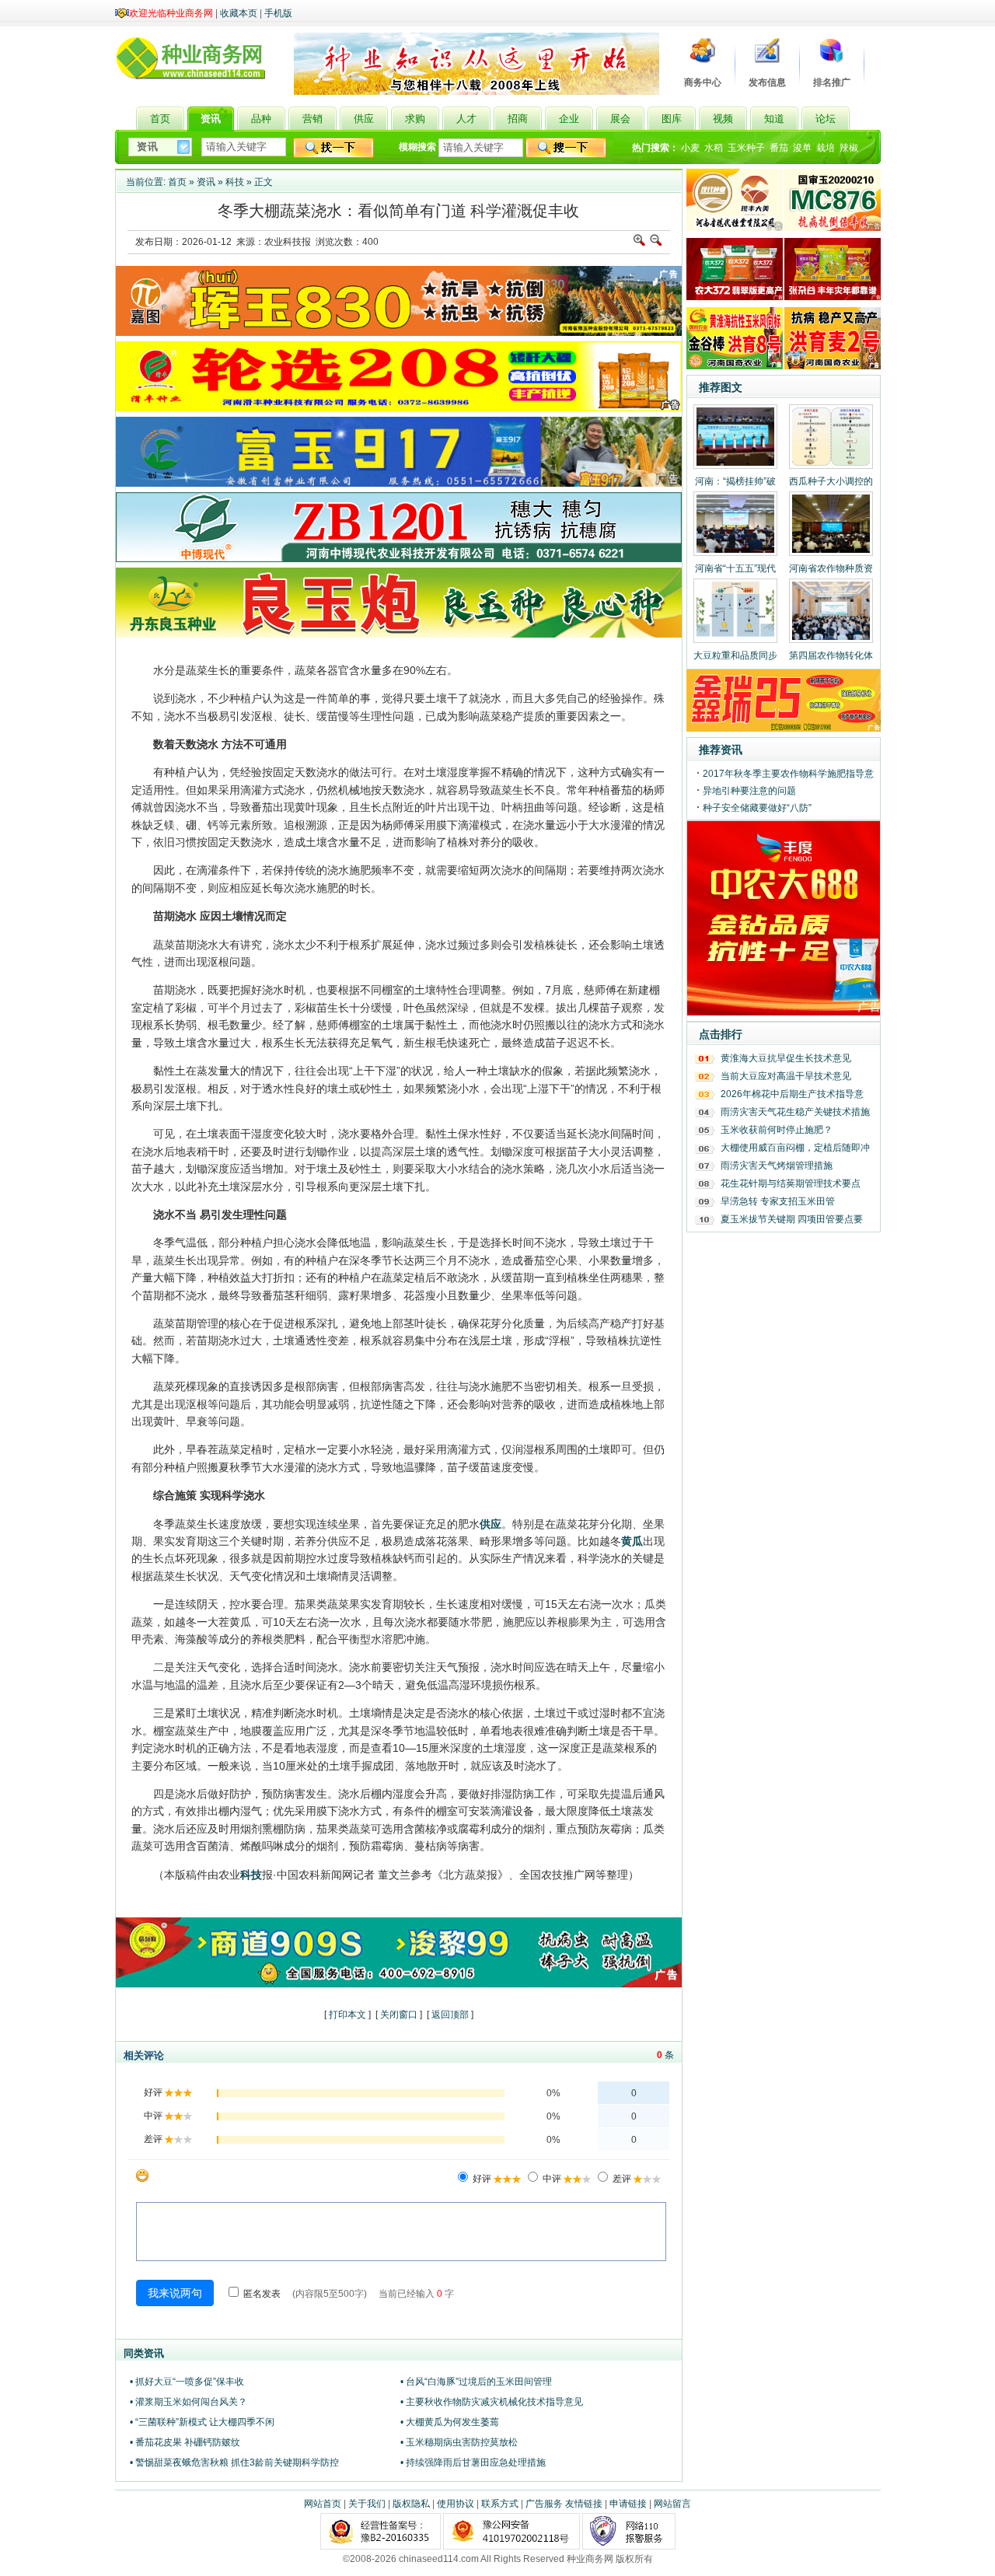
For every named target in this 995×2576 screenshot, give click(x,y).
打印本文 (347, 2015)
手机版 (278, 13)
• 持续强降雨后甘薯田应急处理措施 (473, 2462)
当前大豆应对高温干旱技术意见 (786, 1076)
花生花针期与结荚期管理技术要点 (791, 1183)
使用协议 (456, 2504)
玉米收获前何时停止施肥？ (777, 1130)
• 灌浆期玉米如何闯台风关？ (189, 2402)
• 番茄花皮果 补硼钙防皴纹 (185, 2442)
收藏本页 (239, 13)
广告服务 (544, 2504)
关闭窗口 (399, 2015)
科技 (235, 182)
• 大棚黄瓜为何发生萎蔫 (450, 2422)
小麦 (690, 148)
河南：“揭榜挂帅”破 (735, 481)
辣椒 (849, 148)
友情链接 (584, 2504)
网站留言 (672, 2504)
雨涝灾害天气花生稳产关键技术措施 (795, 1112)
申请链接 (628, 2504)
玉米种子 (746, 148)
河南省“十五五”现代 (735, 568)
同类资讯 (144, 2353)
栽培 (826, 148)
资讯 (206, 182)
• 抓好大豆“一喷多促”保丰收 (187, 2382)
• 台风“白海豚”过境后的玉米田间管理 (476, 2382)
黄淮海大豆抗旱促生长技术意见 (786, 1058)
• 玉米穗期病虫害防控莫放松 (459, 2442)
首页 (177, 182)
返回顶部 (450, 2015)
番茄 (779, 148)
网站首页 (323, 2504)
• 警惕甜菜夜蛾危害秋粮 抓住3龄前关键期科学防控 (234, 2462)
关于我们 (367, 2504)
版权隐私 (411, 2504)
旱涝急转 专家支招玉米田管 (778, 1201)
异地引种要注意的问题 (749, 791)
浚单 (802, 148)
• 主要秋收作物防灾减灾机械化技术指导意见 (492, 2402)
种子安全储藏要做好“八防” (757, 808)
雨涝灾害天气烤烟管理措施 (777, 1166)
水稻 (714, 148)
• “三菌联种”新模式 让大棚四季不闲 (202, 2422)
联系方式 (500, 2504)
